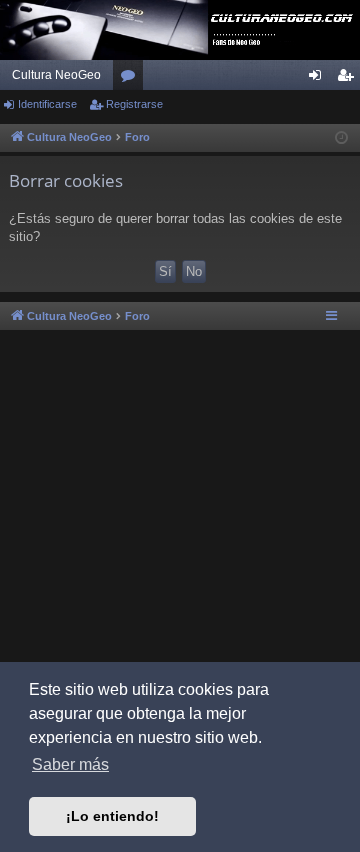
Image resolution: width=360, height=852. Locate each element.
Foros (132, 79)
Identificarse (47, 104)
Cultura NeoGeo (56, 75)
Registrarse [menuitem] (349, 79)
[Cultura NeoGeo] (180, 30)
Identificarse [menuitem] (319, 79)
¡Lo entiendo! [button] (112, 816)
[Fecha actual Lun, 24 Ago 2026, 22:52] (341, 138)
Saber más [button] (70, 764)
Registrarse (134, 104)
